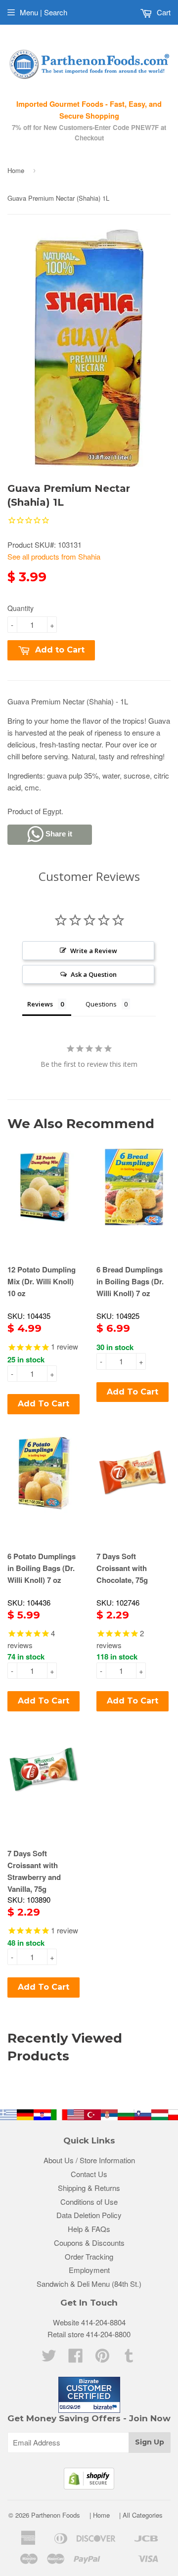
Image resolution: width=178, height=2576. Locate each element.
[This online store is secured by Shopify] (89, 2486)
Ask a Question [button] (94, 974)
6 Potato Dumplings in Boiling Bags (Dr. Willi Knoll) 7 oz (42, 1568)
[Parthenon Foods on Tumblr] (129, 2358)
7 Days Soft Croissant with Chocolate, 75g (122, 1568)
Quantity (21, 608)
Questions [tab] (101, 1004)
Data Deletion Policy (89, 2215)
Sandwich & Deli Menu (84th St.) (89, 2284)
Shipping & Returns (89, 2188)
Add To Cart (44, 1404)
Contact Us (89, 2174)
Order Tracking (89, 2256)
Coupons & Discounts (89, 2243)
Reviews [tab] (40, 1004)
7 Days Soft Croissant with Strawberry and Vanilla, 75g (34, 1871)
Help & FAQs (89, 2229)
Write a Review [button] (94, 951)
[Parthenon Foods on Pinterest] (102, 2358)
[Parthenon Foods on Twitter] (49, 2358)
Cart (163, 12)
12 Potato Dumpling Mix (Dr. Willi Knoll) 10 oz (42, 1281)
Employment (89, 2270)
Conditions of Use (89, 2202)
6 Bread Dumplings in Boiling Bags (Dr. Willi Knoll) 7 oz (130, 1281)
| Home (100, 2515)
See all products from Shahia (54, 556)
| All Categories (141, 2515)
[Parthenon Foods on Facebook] (76, 2358)
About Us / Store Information (89, 2160)
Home (16, 170)
